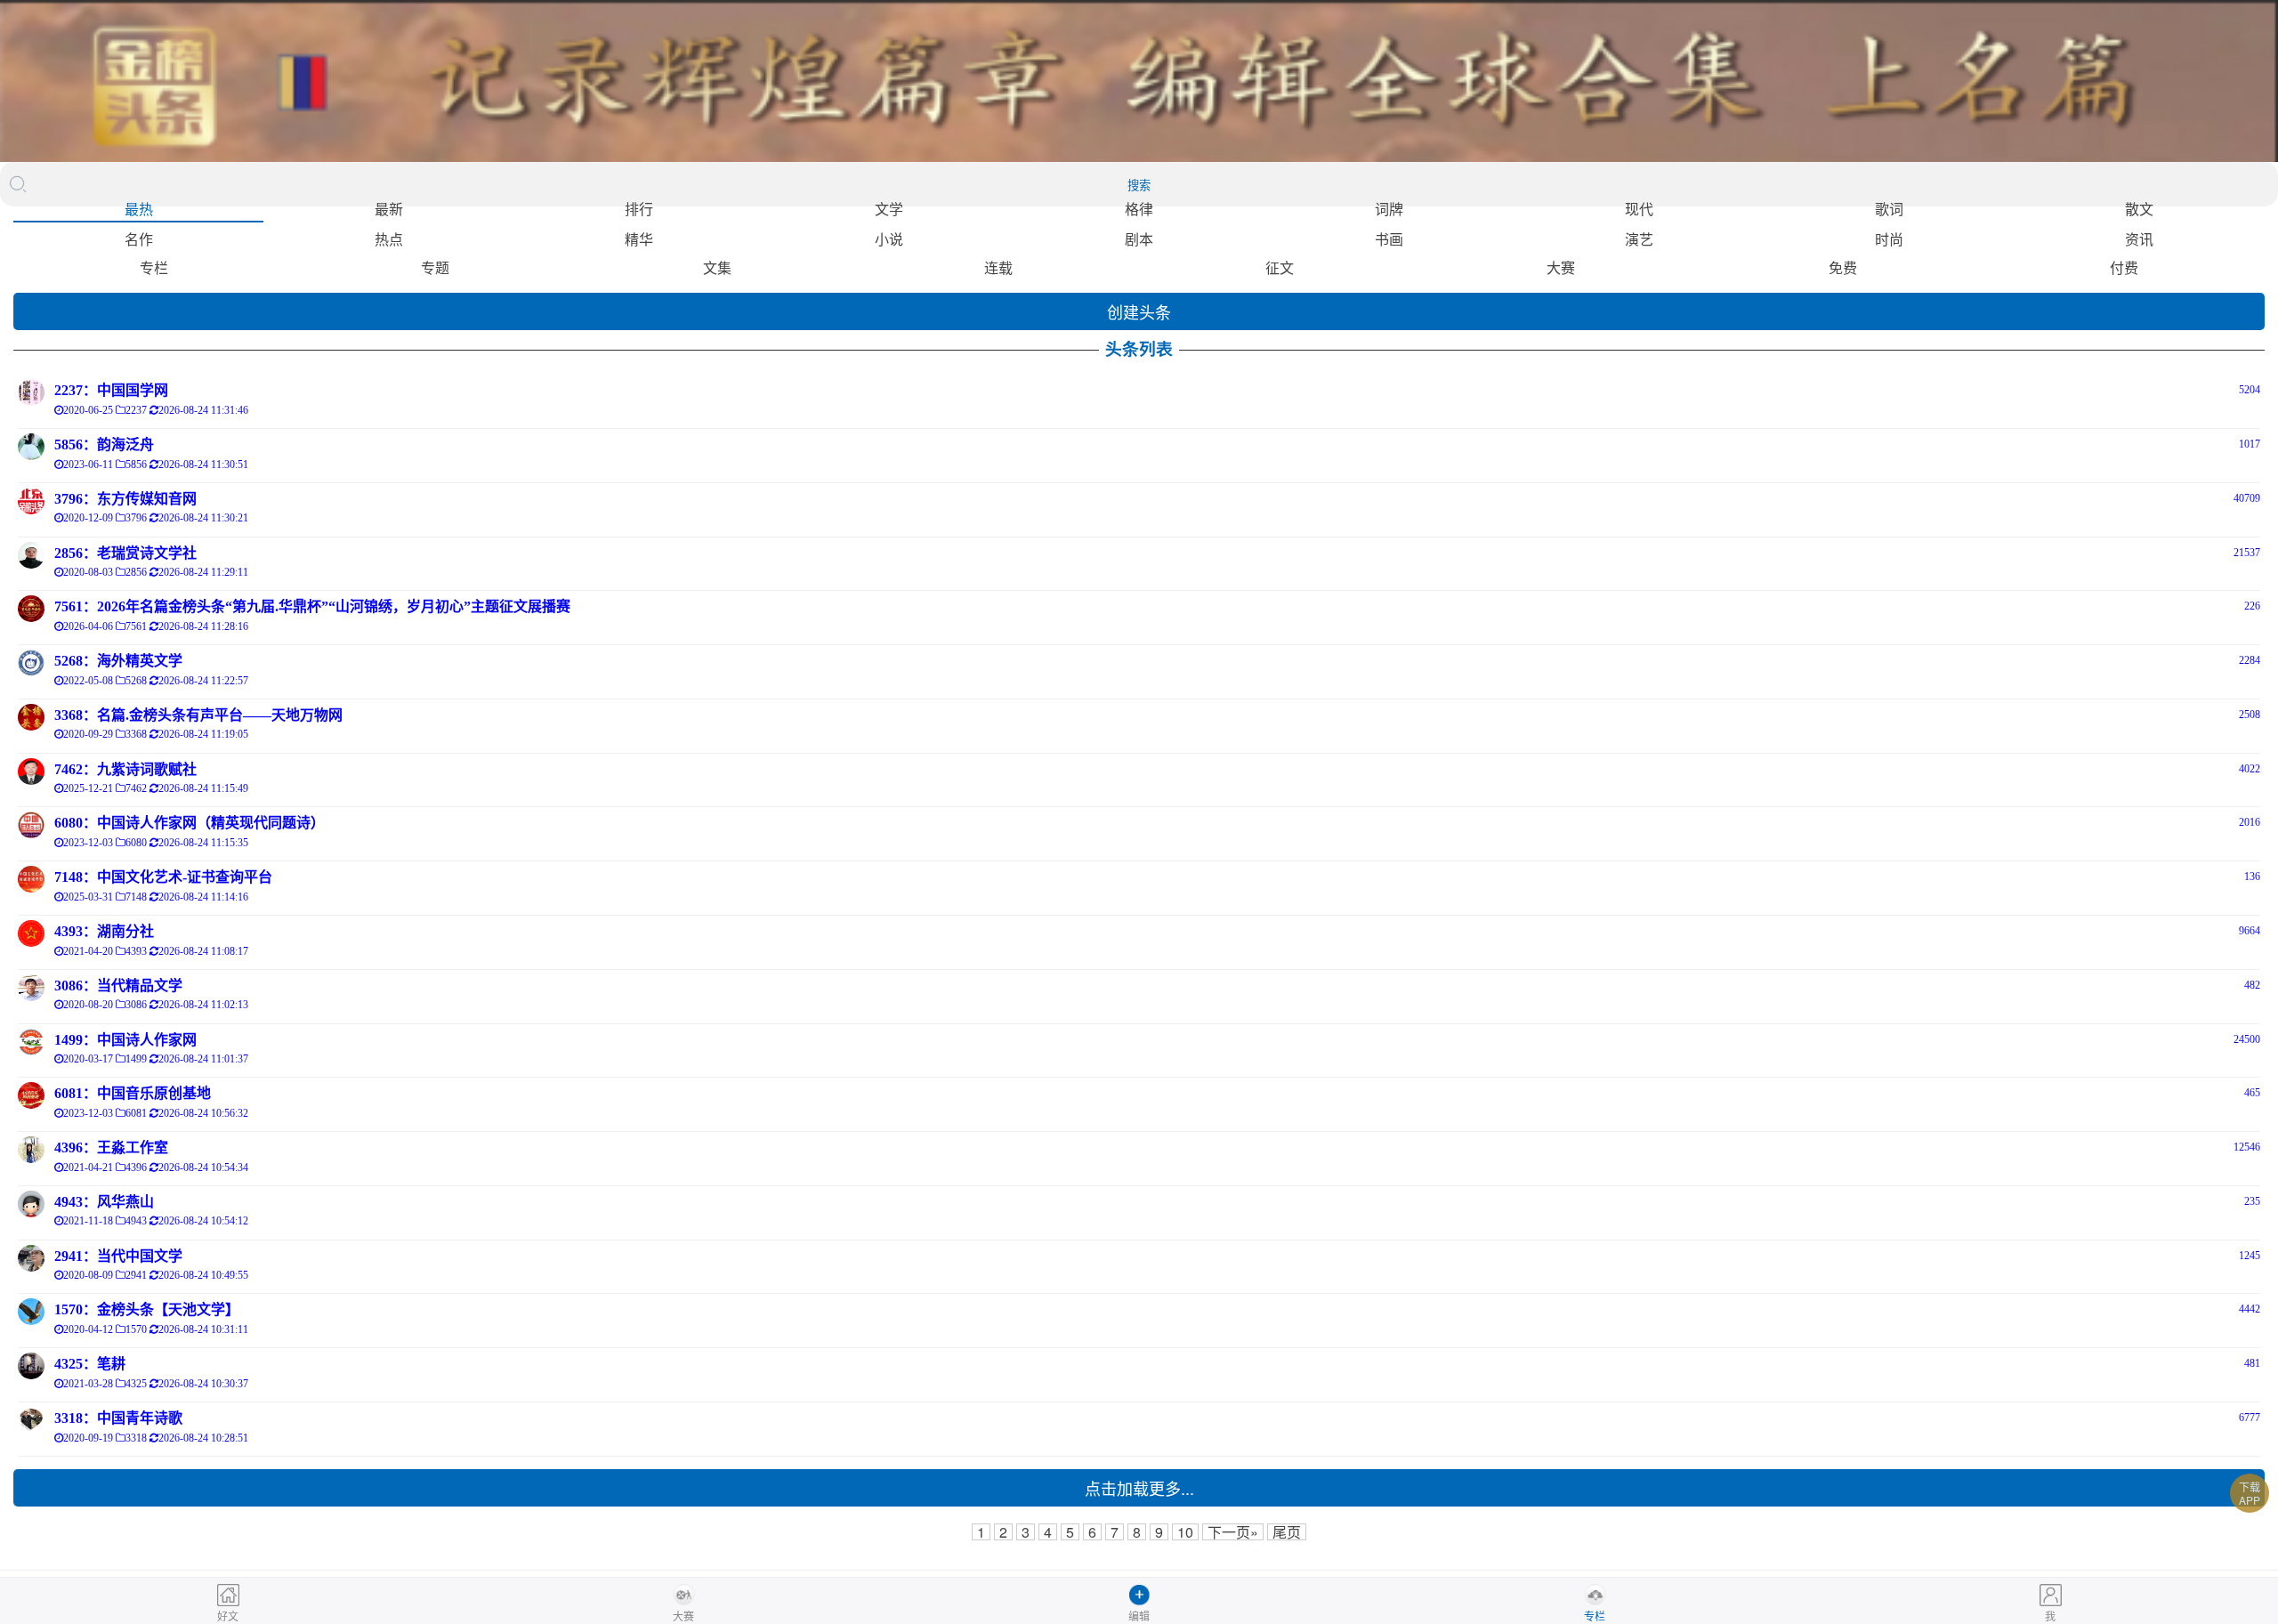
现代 (1639, 209)
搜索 (1139, 186)
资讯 (2139, 239)
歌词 (1889, 209)
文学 (889, 209)
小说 (889, 239)
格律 (1139, 209)
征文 (1280, 267)
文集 (717, 267)
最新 (389, 209)
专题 (435, 267)
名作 (139, 239)
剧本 (1139, 239)
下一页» (1233, 1532)
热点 (389, 239)
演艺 (1639, 239)
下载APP (2250, 1493)
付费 (2124, 267)
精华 (639, 239)
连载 (998, 267)
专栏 (154, 267)
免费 (1843, 267)
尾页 (1287, 1532)
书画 (1389, 239)
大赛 (1561, 267)
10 (1185, 1532)
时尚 (1889, 239)
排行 (639, 209)
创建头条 (1139, 311)
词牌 (1389, 209)
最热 (139, 209)
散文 (2139, 209)
